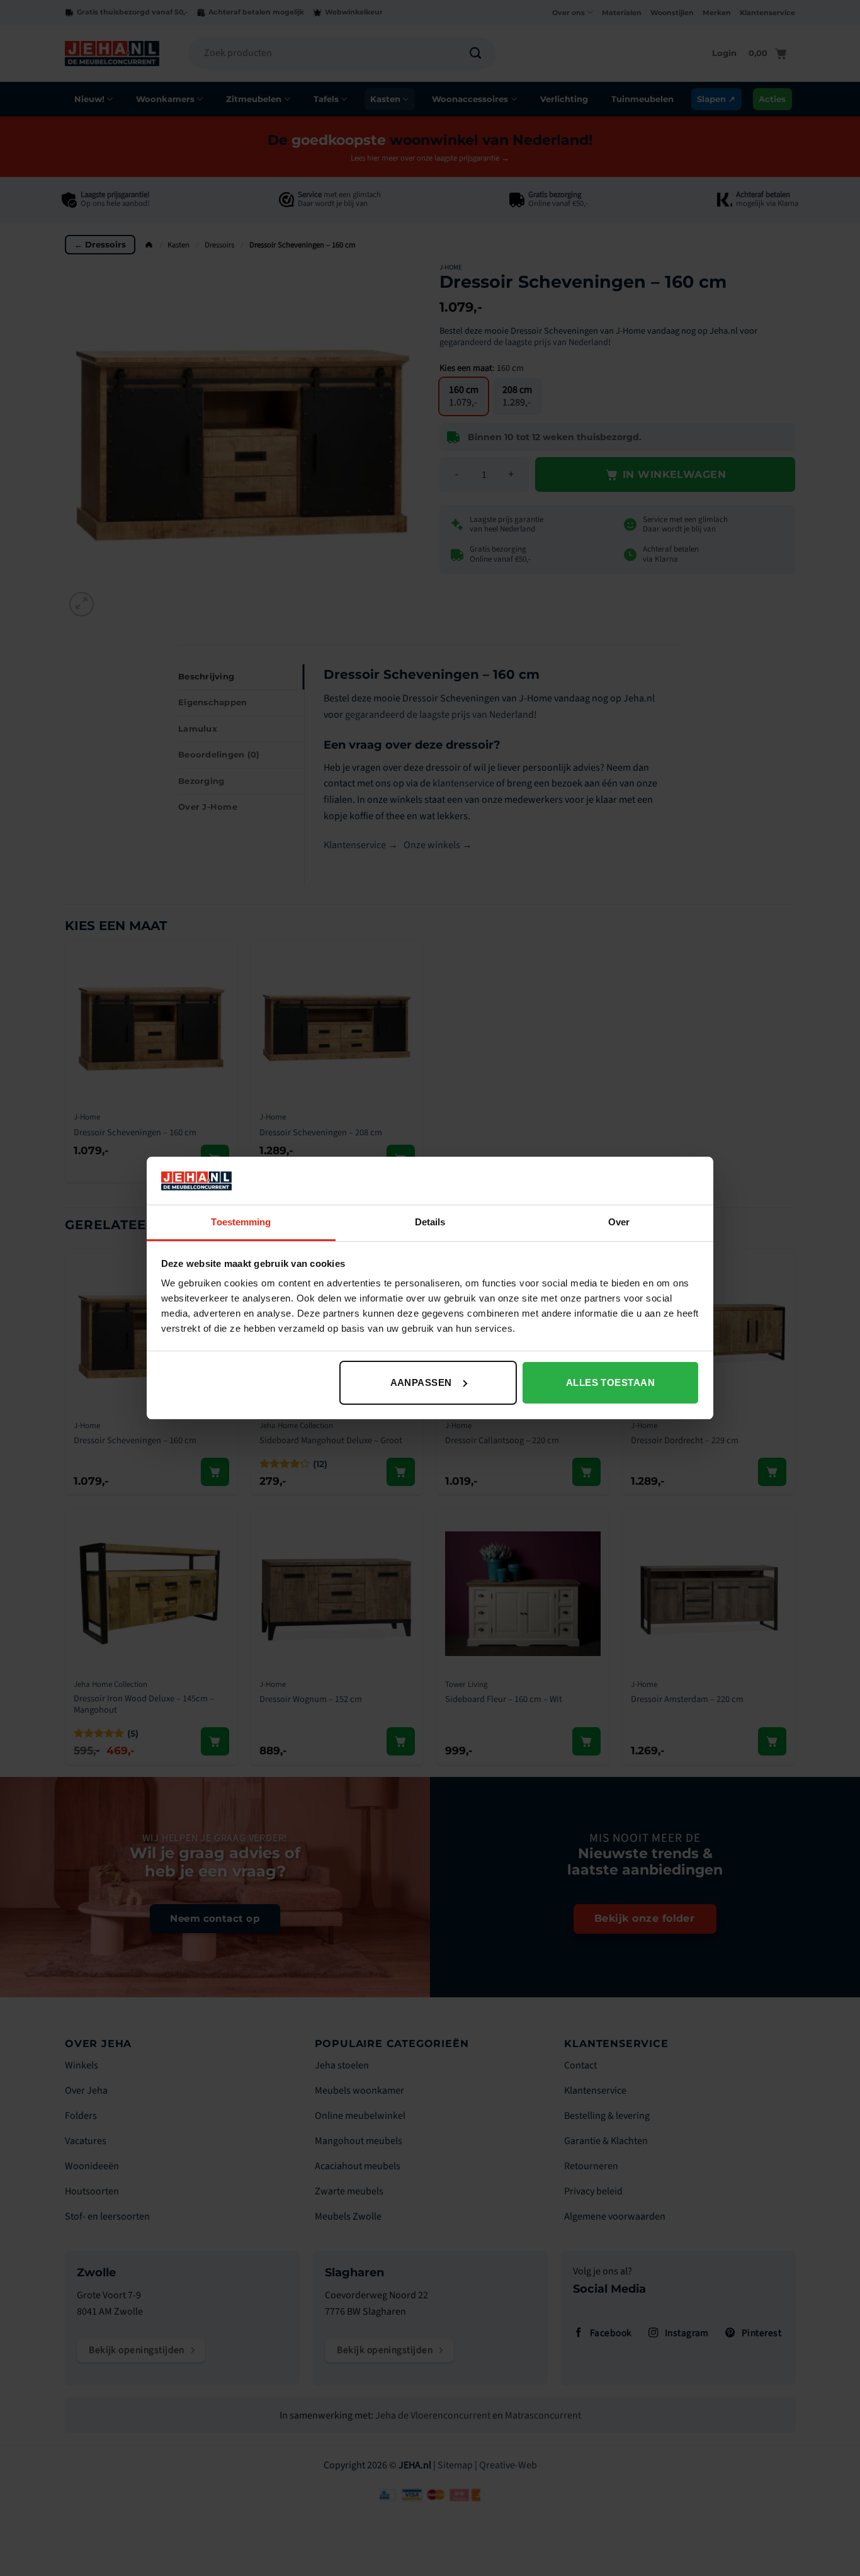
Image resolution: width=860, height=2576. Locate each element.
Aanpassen (421, 1382)
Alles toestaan (610, 1382)
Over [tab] (619, 1222)
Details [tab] (430, 1222)
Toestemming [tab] (241, 1222)
